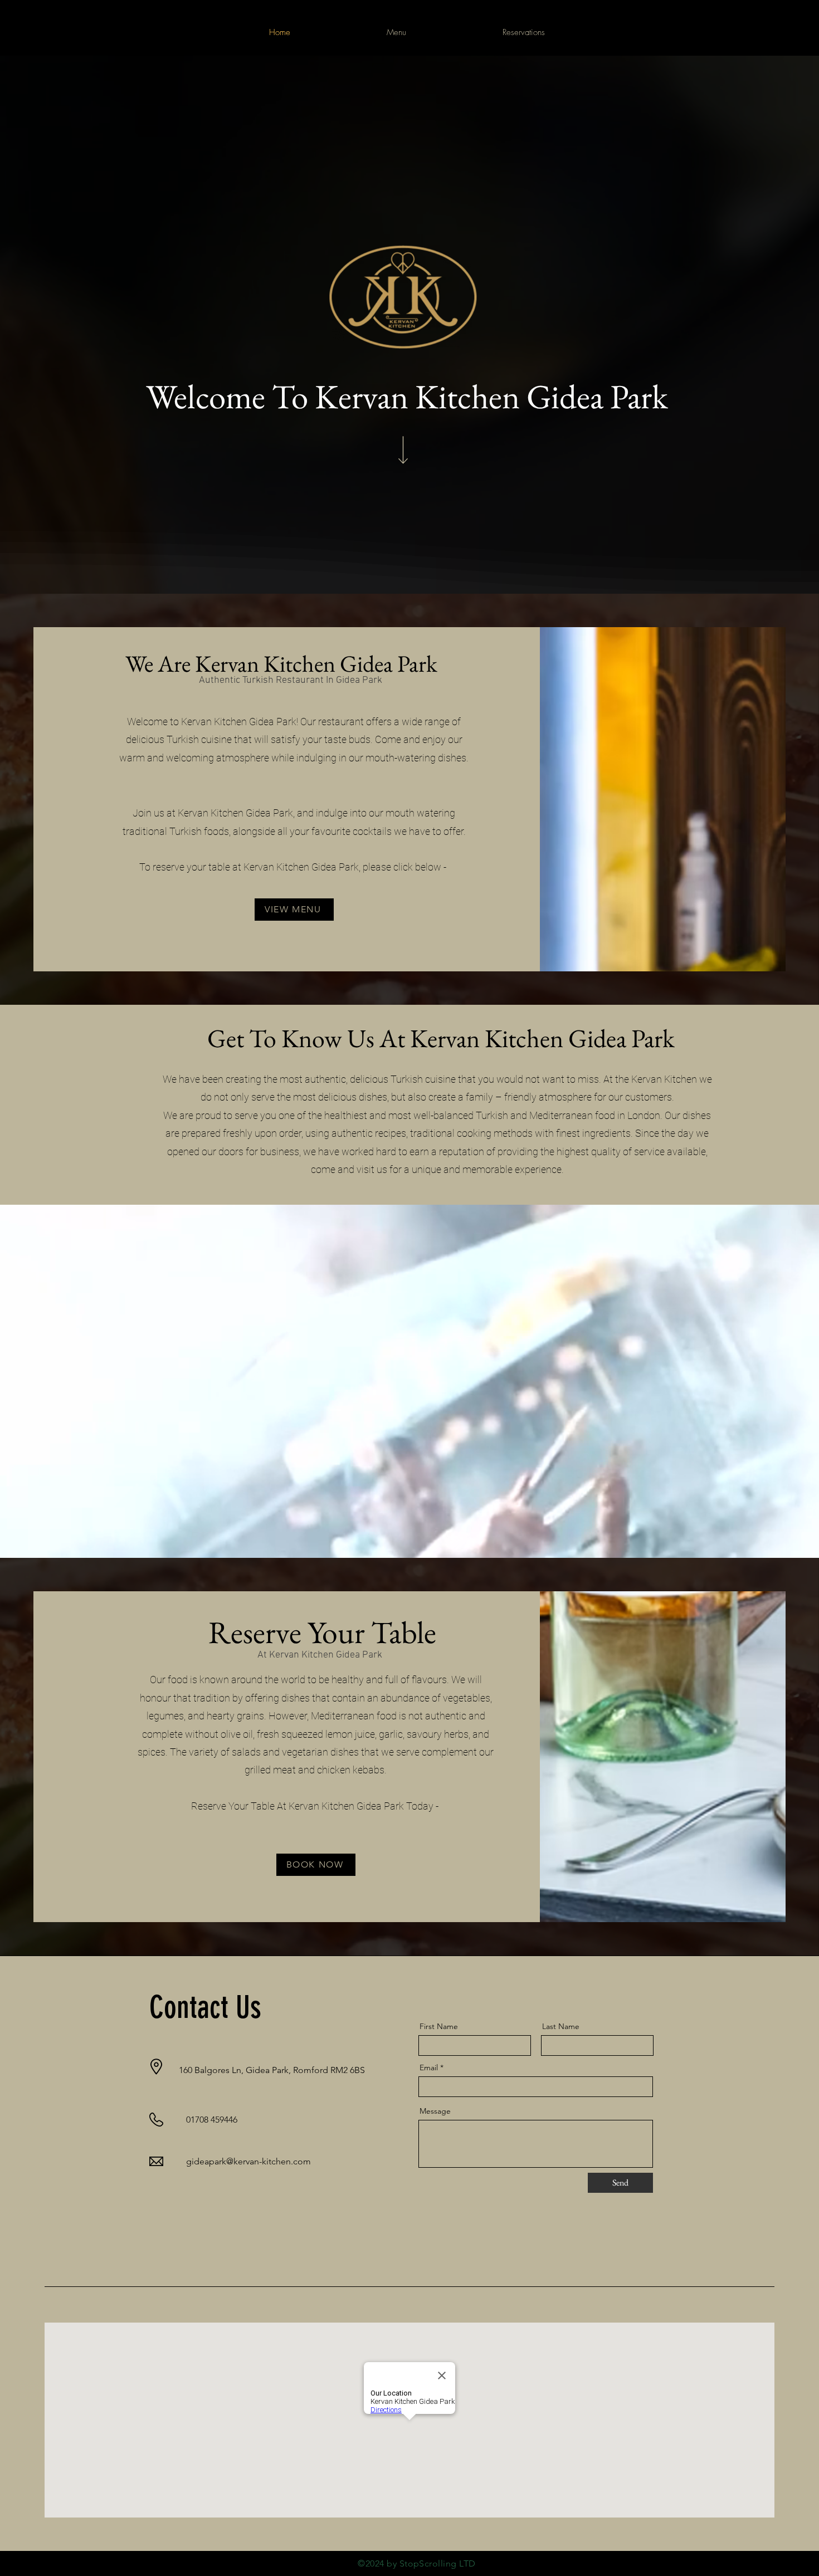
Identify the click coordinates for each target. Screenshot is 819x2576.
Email (429, 2067)
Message (435, 2111)
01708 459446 (212, 2120)
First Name (439, 2026)
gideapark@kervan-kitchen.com (248, 2161)
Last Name (561, 2026)
